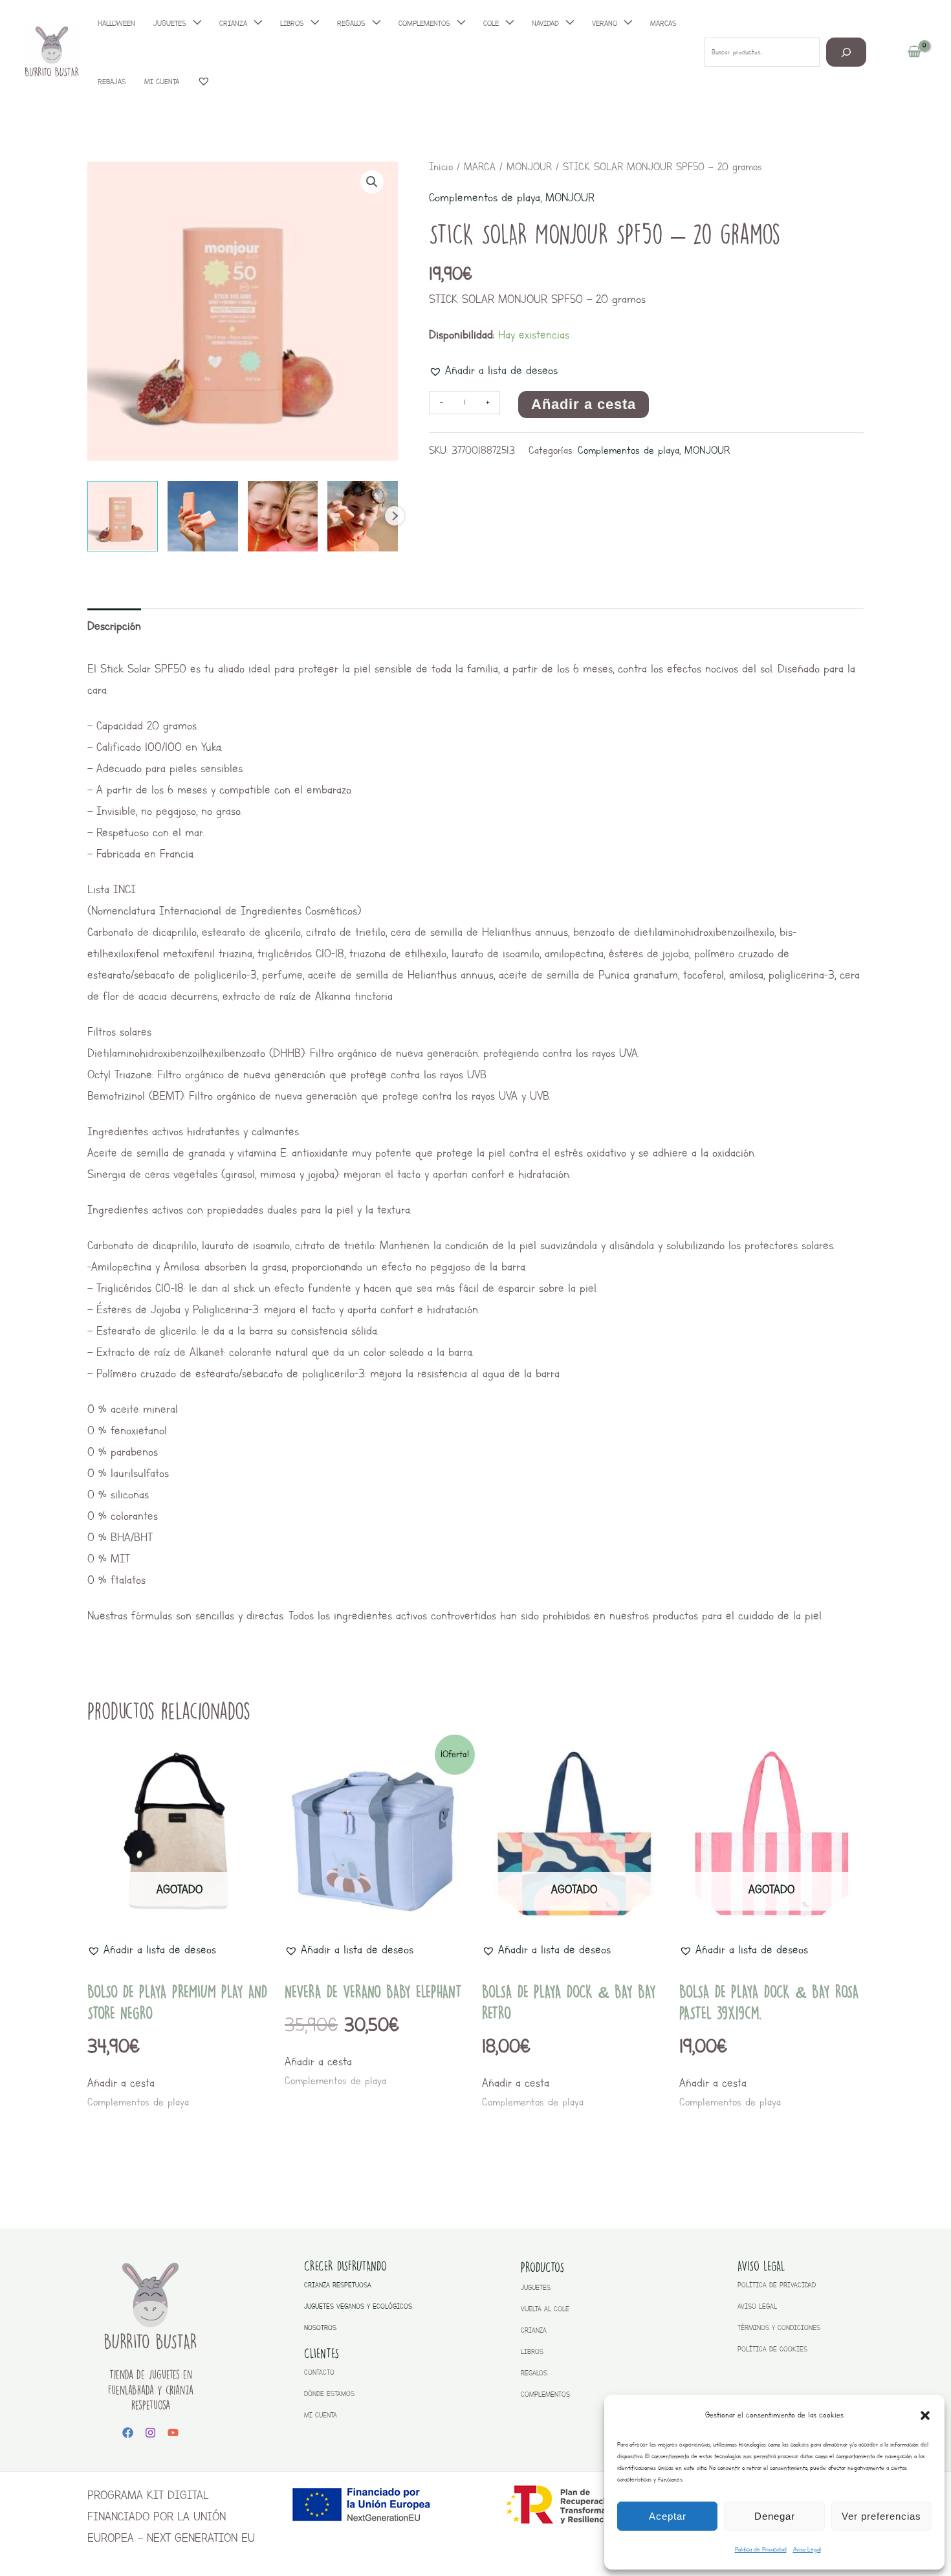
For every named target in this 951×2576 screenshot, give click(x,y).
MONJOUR (529, 167)
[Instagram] (150, 2433)
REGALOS (534, 2373)
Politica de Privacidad (761, 2549)
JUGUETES (536, 2288)
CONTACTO (319, 2372)
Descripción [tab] (114, 626)
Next (395, 516)
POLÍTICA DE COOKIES (772, 2349)
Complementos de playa (485, 197)
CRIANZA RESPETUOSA (338, 2285)
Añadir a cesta (584, 404)
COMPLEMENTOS (545, 2394)
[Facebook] (128, 2433)
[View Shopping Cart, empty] (914, 52)
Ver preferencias (881, 2516)
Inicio (441, 167)
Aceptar (668, 2516)
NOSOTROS (320, 2328)
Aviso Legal (807, 2549)
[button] (925, 2415)
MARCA (480, 167)
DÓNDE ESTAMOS (329, 2394)
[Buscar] (847, 52)
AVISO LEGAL (757, 2306)
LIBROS (532, 2352)
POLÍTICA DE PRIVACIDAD (777, 2285)
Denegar (775, 2516)
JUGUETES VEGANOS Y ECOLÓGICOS (358, 2306)
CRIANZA (534, 2330)
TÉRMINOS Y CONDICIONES (779, 2328)
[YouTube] (173, 2433)
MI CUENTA (321, 2415)
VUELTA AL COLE (545, 2309)
